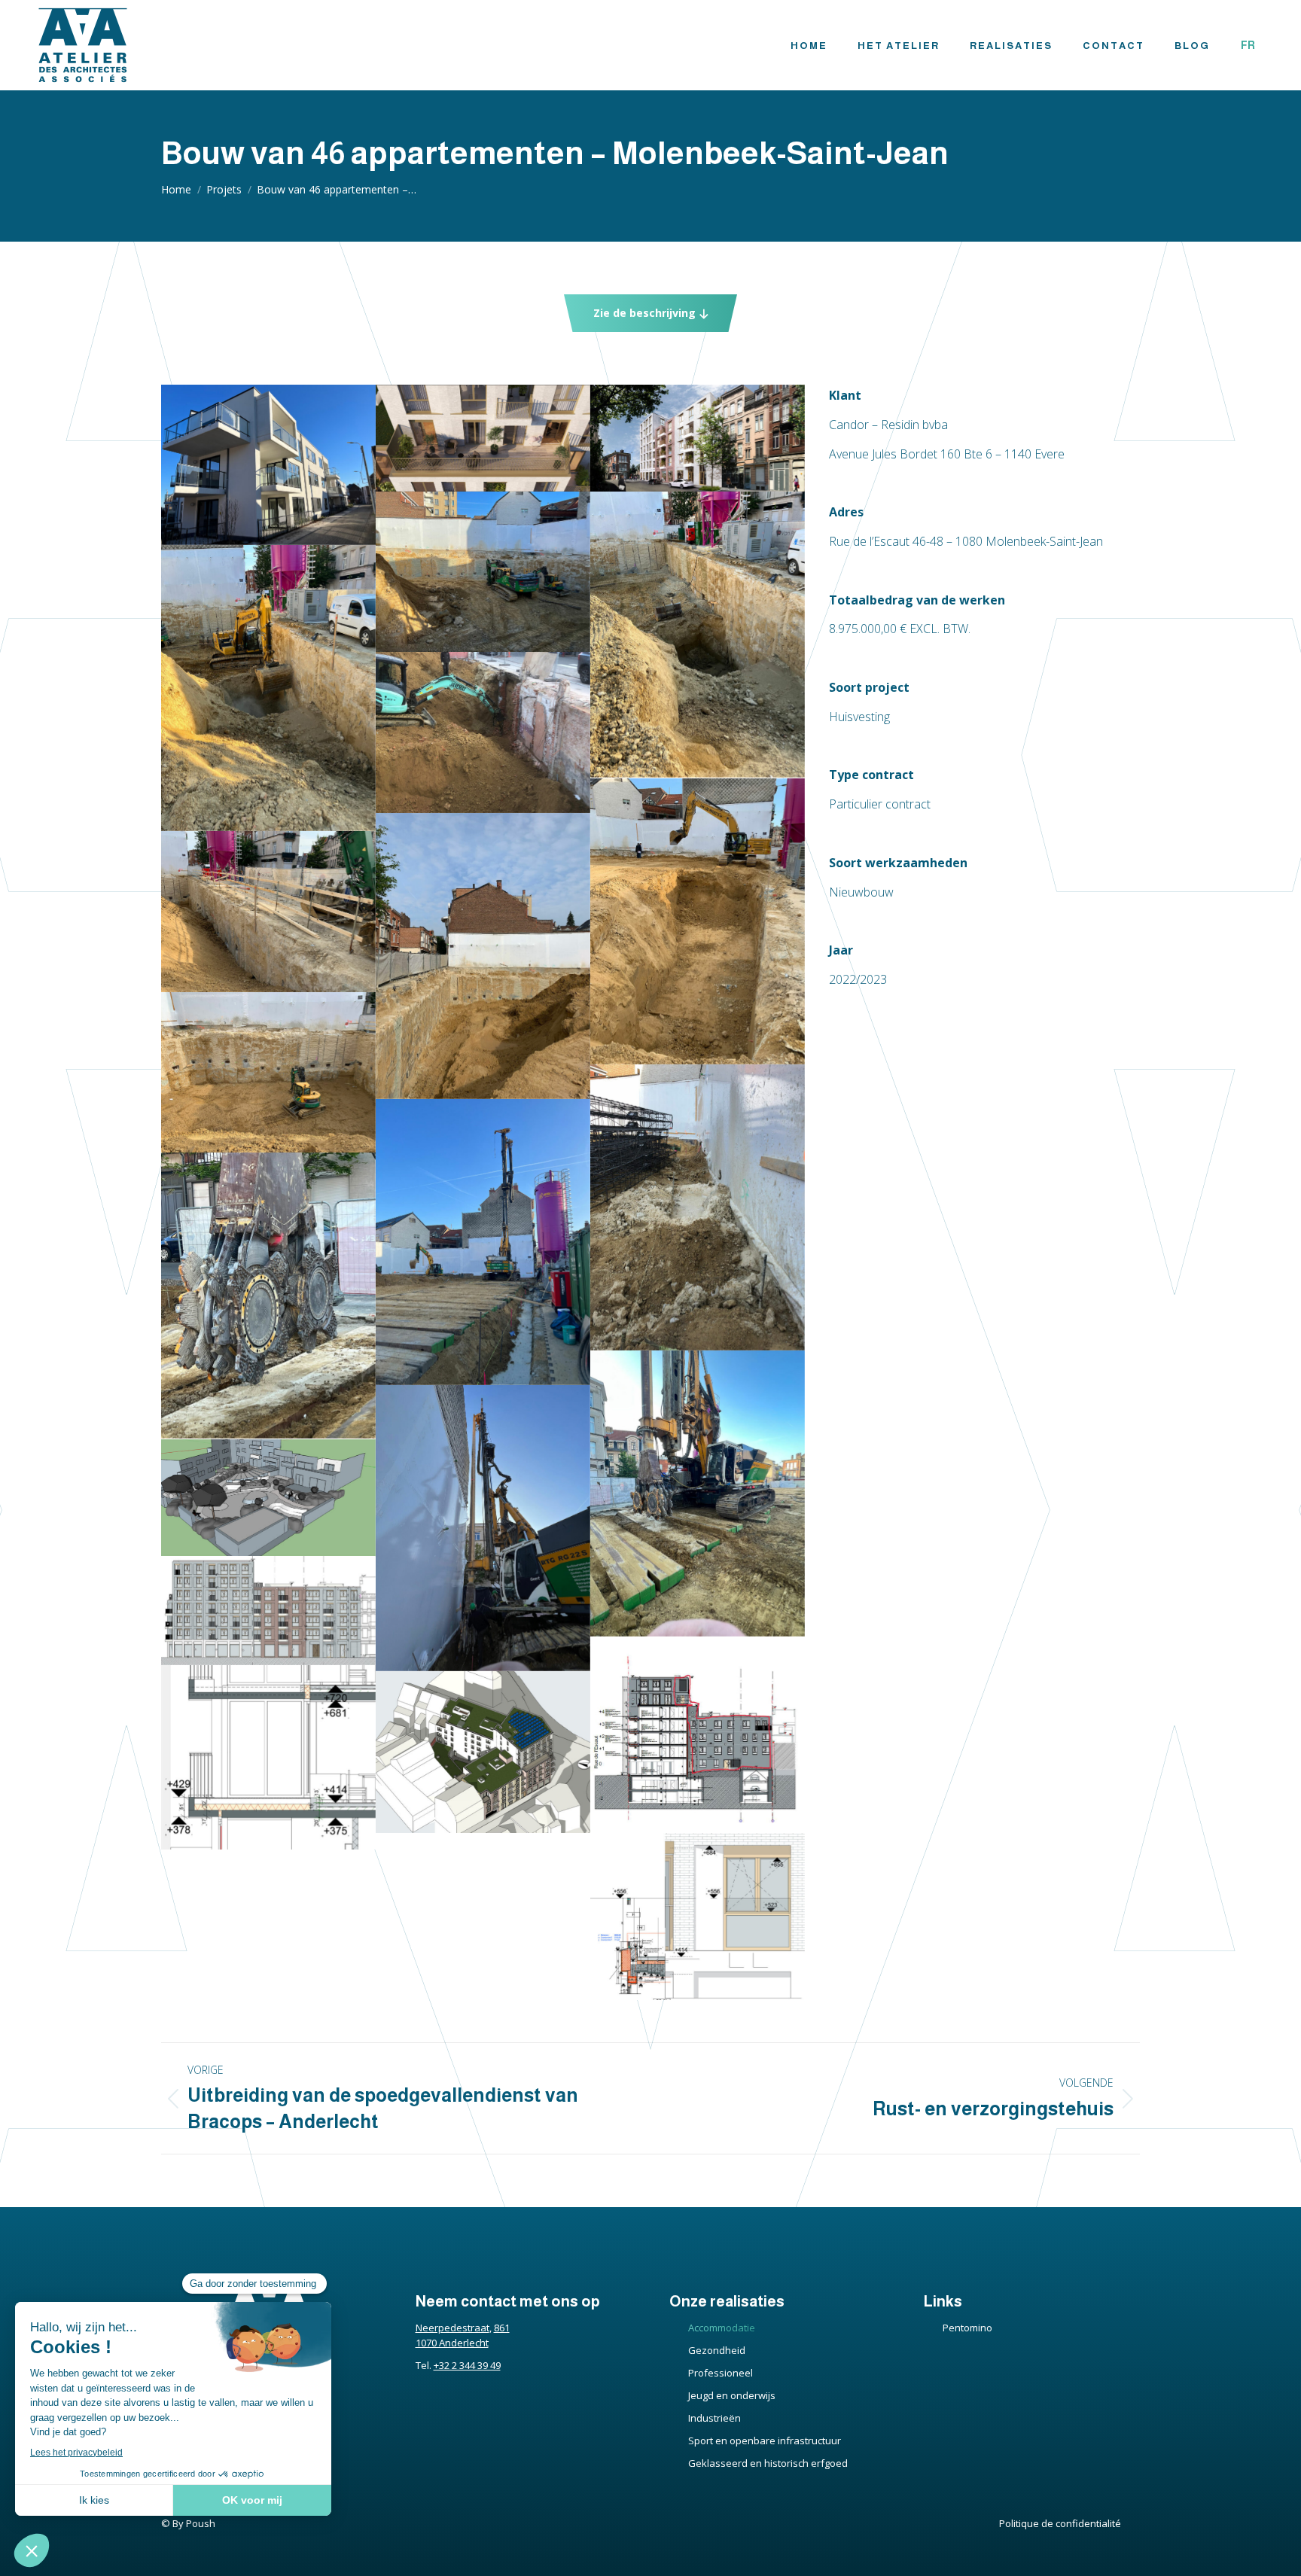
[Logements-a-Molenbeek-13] (483, 956)
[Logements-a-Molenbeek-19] (698, 1494)
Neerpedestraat (452, 2328)
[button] (650, 313)
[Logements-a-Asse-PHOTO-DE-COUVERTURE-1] (268, 465)
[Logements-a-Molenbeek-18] (268, 1296)
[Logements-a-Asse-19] (268, 1498)
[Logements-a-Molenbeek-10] (268, 688)
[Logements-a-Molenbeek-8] (483, 572)
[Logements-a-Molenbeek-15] (268, 1073)
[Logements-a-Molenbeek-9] (698, 635)
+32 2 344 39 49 (467, 2365)
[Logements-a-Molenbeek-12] (698, 921)
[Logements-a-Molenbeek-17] (483, 1242)
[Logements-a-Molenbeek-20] (483, 1528)
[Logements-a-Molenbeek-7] (698, 438)
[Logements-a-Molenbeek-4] (268, 1757)
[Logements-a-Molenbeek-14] (268, 912)
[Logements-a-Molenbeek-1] (268, 1611)
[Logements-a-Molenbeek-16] (698, 1207)
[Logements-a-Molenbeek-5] (698, 1917)
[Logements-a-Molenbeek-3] (483, 1752)
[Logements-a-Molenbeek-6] (483, 438)
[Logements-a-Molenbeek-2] (698, 1735)
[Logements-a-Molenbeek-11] (483, 732)
